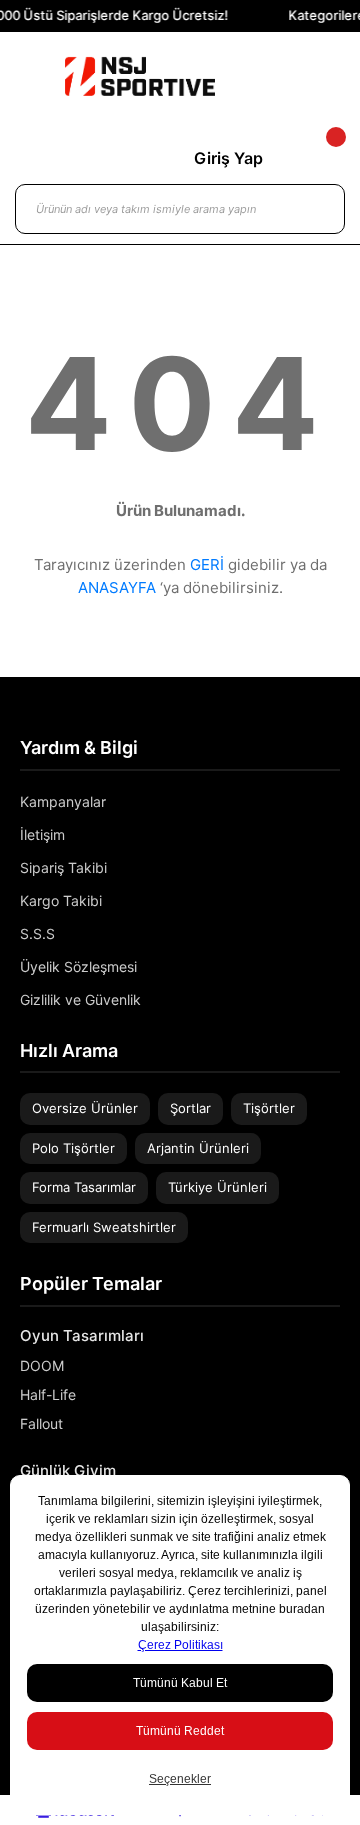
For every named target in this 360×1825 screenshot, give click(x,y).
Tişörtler (269, 1108)
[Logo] (140, 77)
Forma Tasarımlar (84, 1187)
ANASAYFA (117, 587)
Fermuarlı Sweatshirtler (104, 1227)
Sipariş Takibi (63, 867)
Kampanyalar (63, 801)
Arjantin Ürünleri (198, 1148)
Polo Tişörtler (73, 1148)
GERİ (207, 564)
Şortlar (190, 1108)
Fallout (41, 1423)
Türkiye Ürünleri (217, 1187)
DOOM (42, 1365)
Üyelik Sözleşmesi (78, 966)
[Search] (310, 209)
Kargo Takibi (61, 900)
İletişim (42, 834)
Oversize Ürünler (85, 1108)
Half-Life (48, 1394)
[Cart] (319, 158)
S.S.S (37, 933)
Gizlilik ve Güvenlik (80, 999)
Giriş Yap (228, 158)
